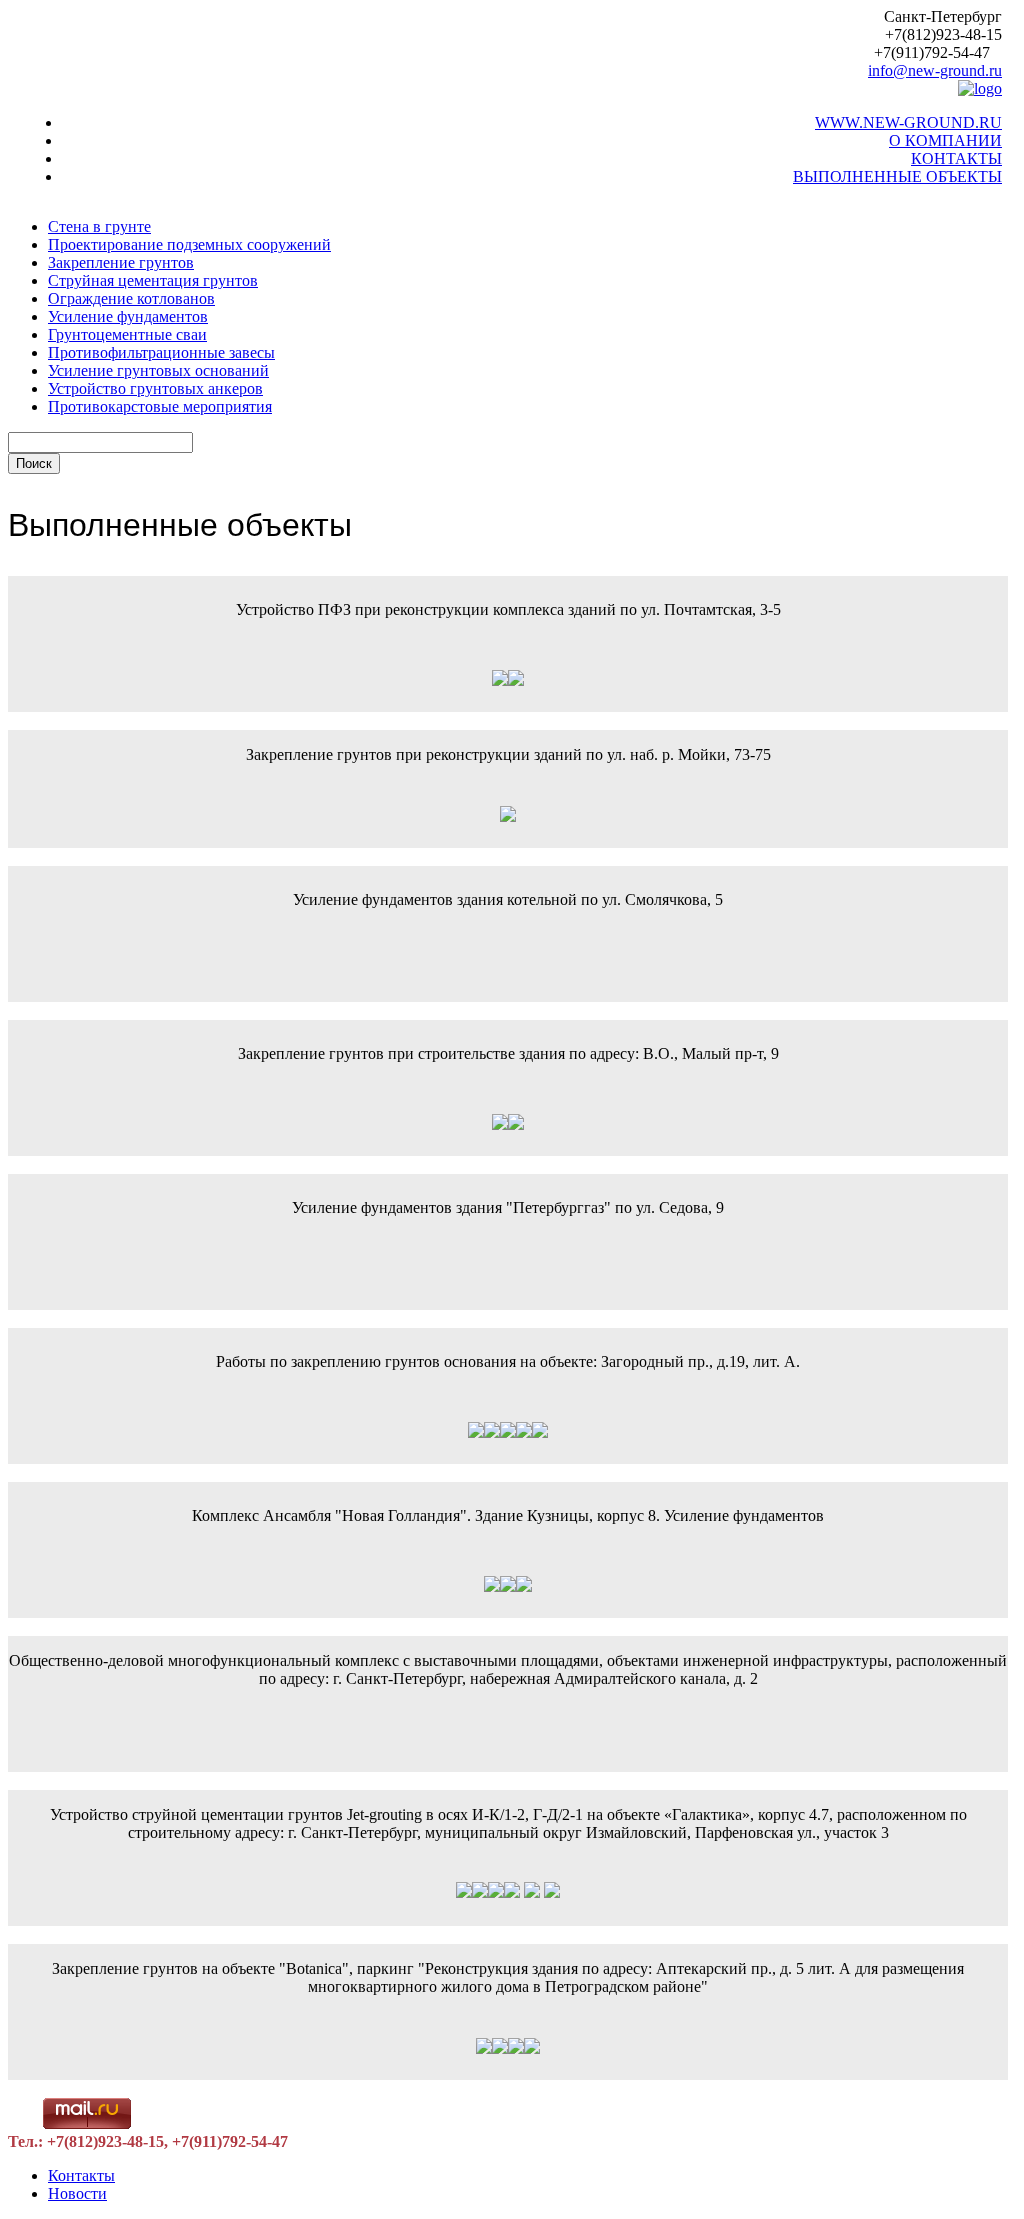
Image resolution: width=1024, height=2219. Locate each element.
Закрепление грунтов (121, 262)
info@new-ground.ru (935, 70)
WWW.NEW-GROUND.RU (908, 122)
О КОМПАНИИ (945, 140)
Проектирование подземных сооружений (189, 244)
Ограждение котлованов (131, 298)
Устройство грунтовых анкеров (155, 388)
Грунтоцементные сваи (127, 334)
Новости (77, 2193)
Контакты (81, 2175)
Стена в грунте (99, 226)
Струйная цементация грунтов (153, 280)
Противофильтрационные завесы (161, 352)
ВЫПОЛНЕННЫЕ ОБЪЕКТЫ (897, 176)
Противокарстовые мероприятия (160, 406)
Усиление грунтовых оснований (158, 370)
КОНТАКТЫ (956, 158)
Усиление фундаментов (128, 316)
